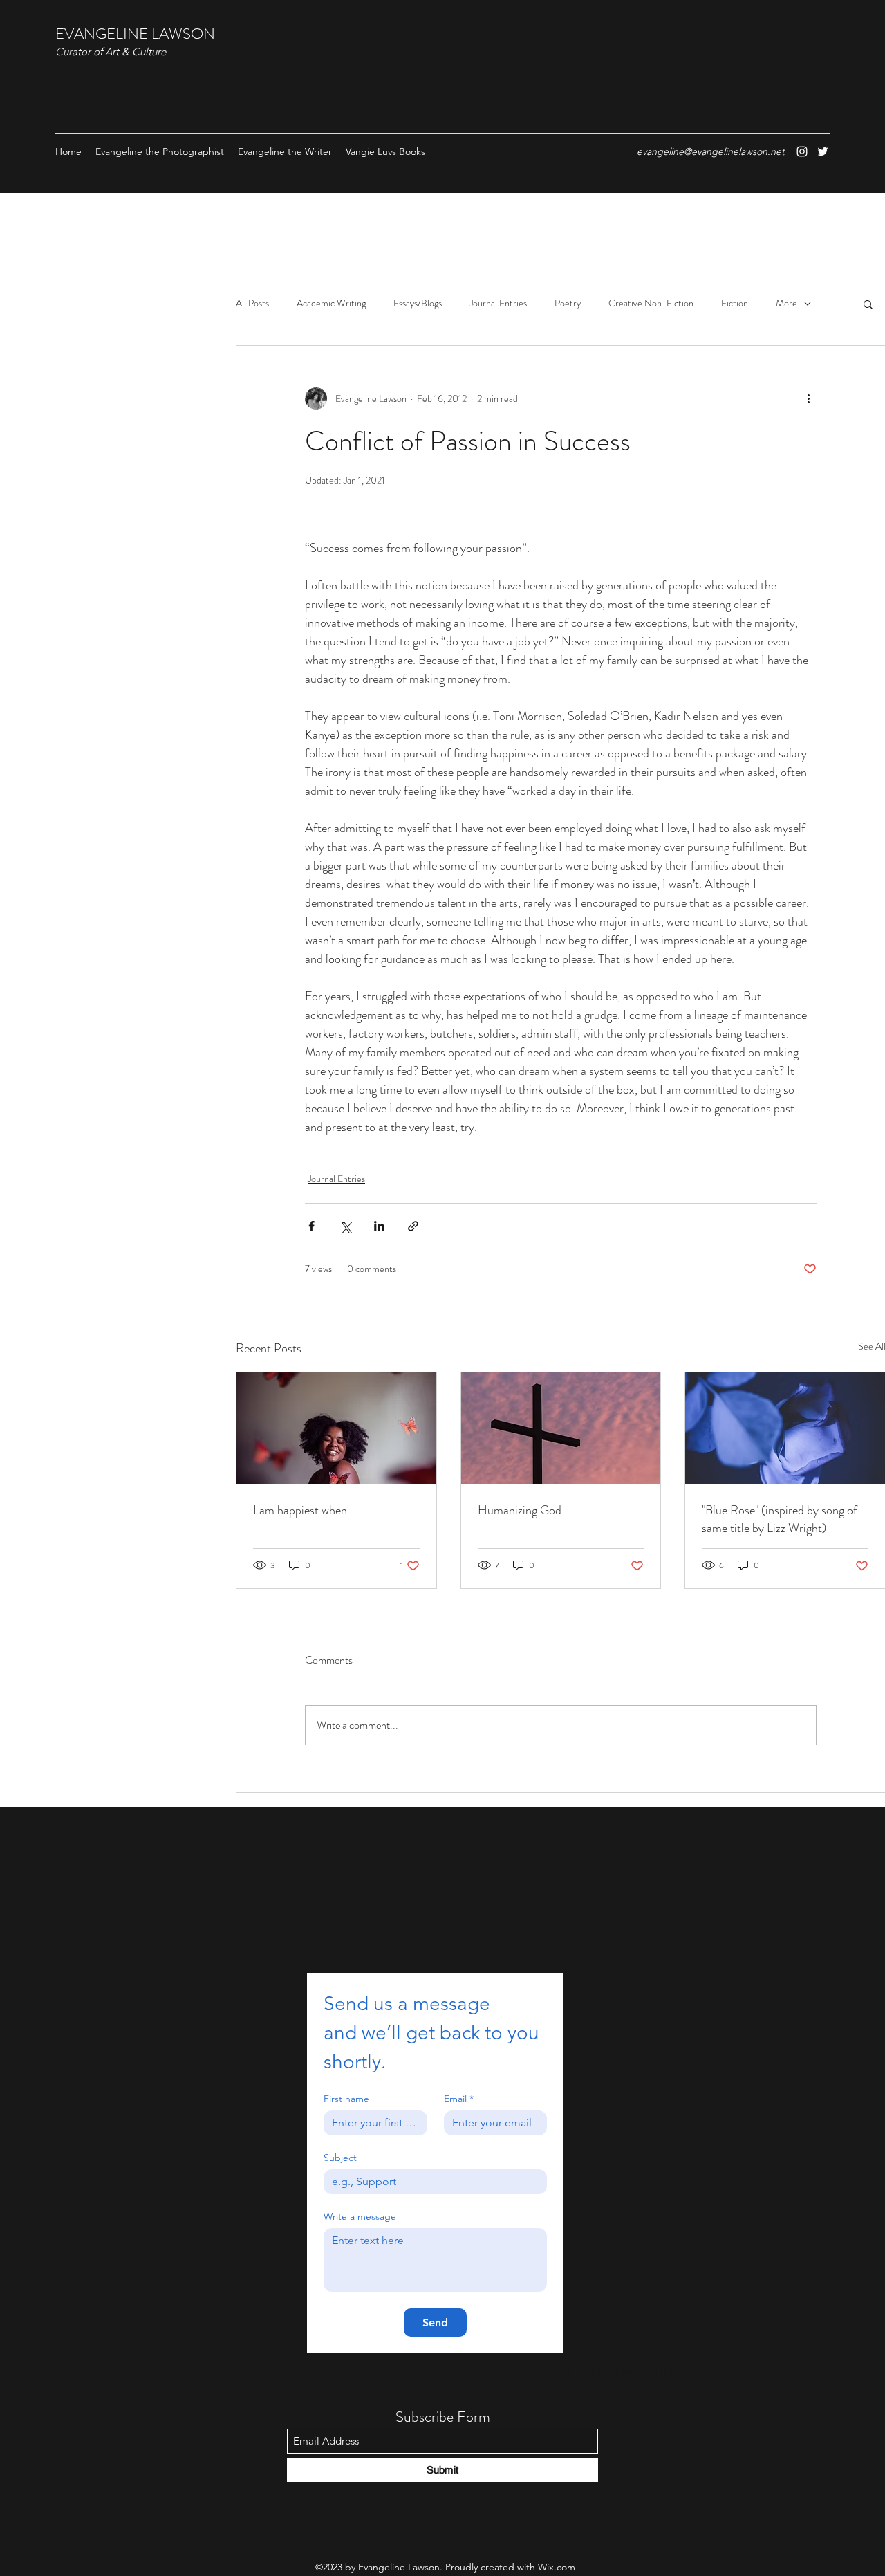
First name (346, 2099)
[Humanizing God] (561, 1428)
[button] (868, 304)
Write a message (360, 2217)
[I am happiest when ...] (336, 1428)
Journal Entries (498, 303)
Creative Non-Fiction (651, 303)
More (786, 303)
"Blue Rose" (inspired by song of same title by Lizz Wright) (780, 1519)
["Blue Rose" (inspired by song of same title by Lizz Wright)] (785, 1428)
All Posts (252, 303)
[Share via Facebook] (311, 1226)
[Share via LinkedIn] (379, 1226)
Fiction (735, 303)
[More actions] (808, 398)
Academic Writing (331, 303)
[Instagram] (802, 151)
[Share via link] (413, 1226)
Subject (340, 2158)
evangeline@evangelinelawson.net (711, 151)
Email (459, 2099)
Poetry (568, 303)
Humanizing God (520, 1510)
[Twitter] (823, 151)
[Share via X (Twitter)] (345, 1226)
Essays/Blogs (418, 303)
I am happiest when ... (306, 1510)
